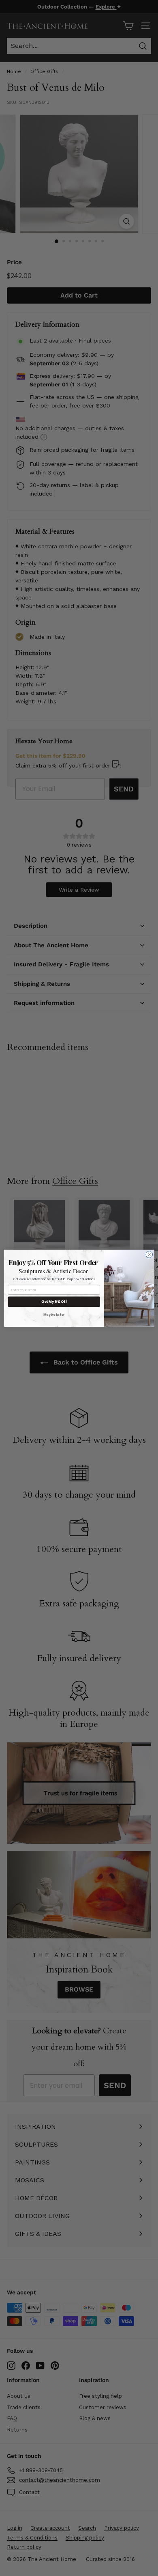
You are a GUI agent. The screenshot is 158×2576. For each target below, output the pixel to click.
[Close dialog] (149, 1254)
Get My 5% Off (54, 1302)
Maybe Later (54, 1314)
